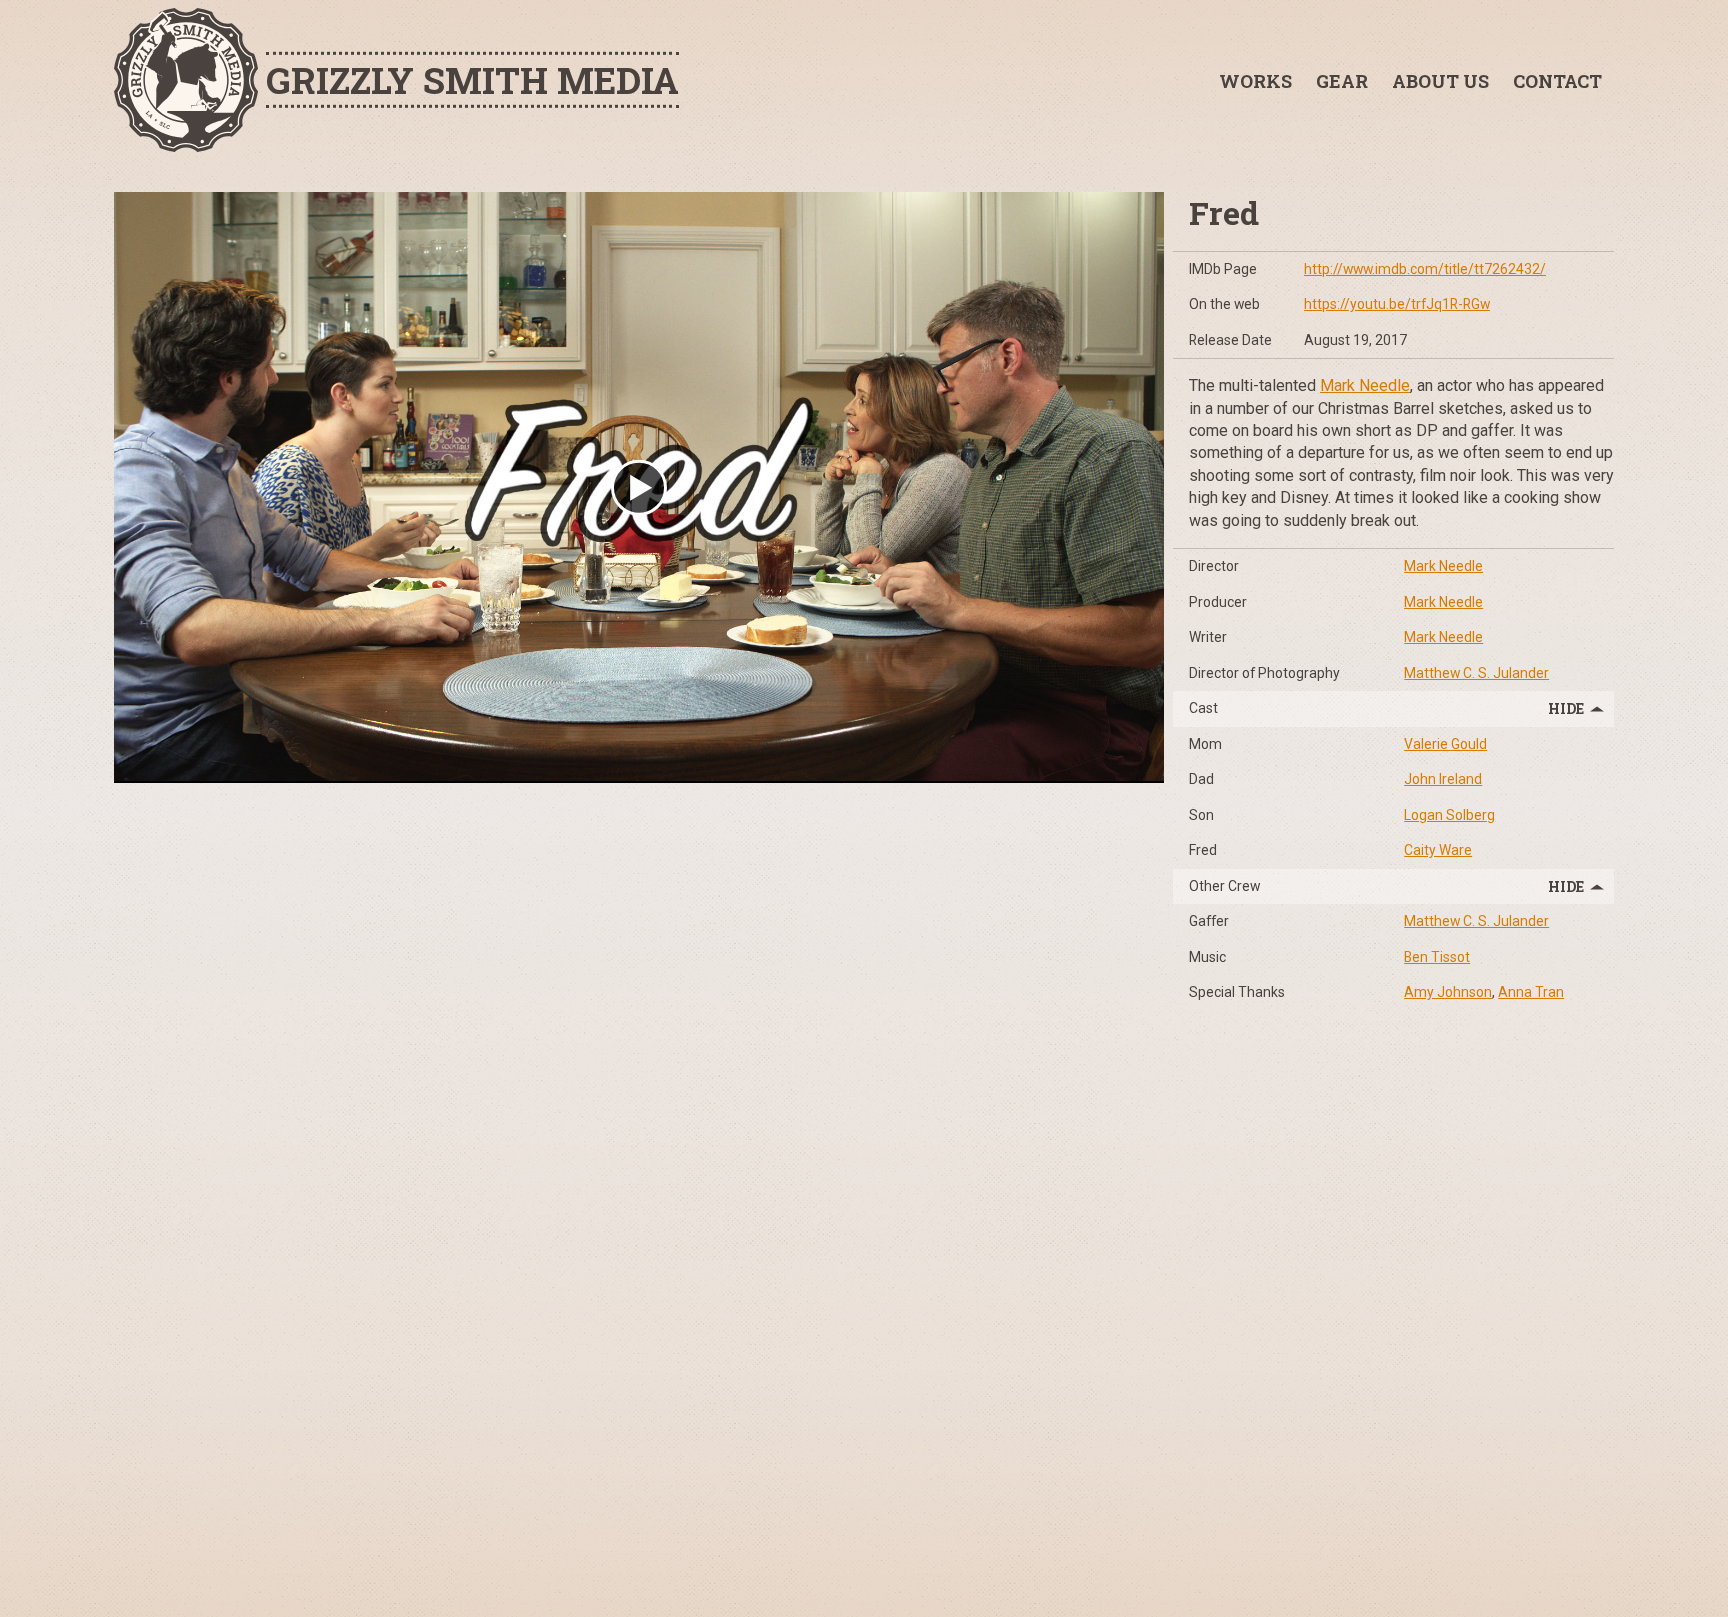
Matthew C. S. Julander (1476, 673)
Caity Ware (1438, 850)
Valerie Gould (1445, 744)
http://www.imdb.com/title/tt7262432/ (1425, 269)
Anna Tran (1531, 992)
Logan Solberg (1449, 815)
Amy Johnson (1448, 992)
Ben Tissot (1437, 957)
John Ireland (1443, 779)
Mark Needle (1365, 385)
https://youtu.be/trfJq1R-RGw (1397, 304)
